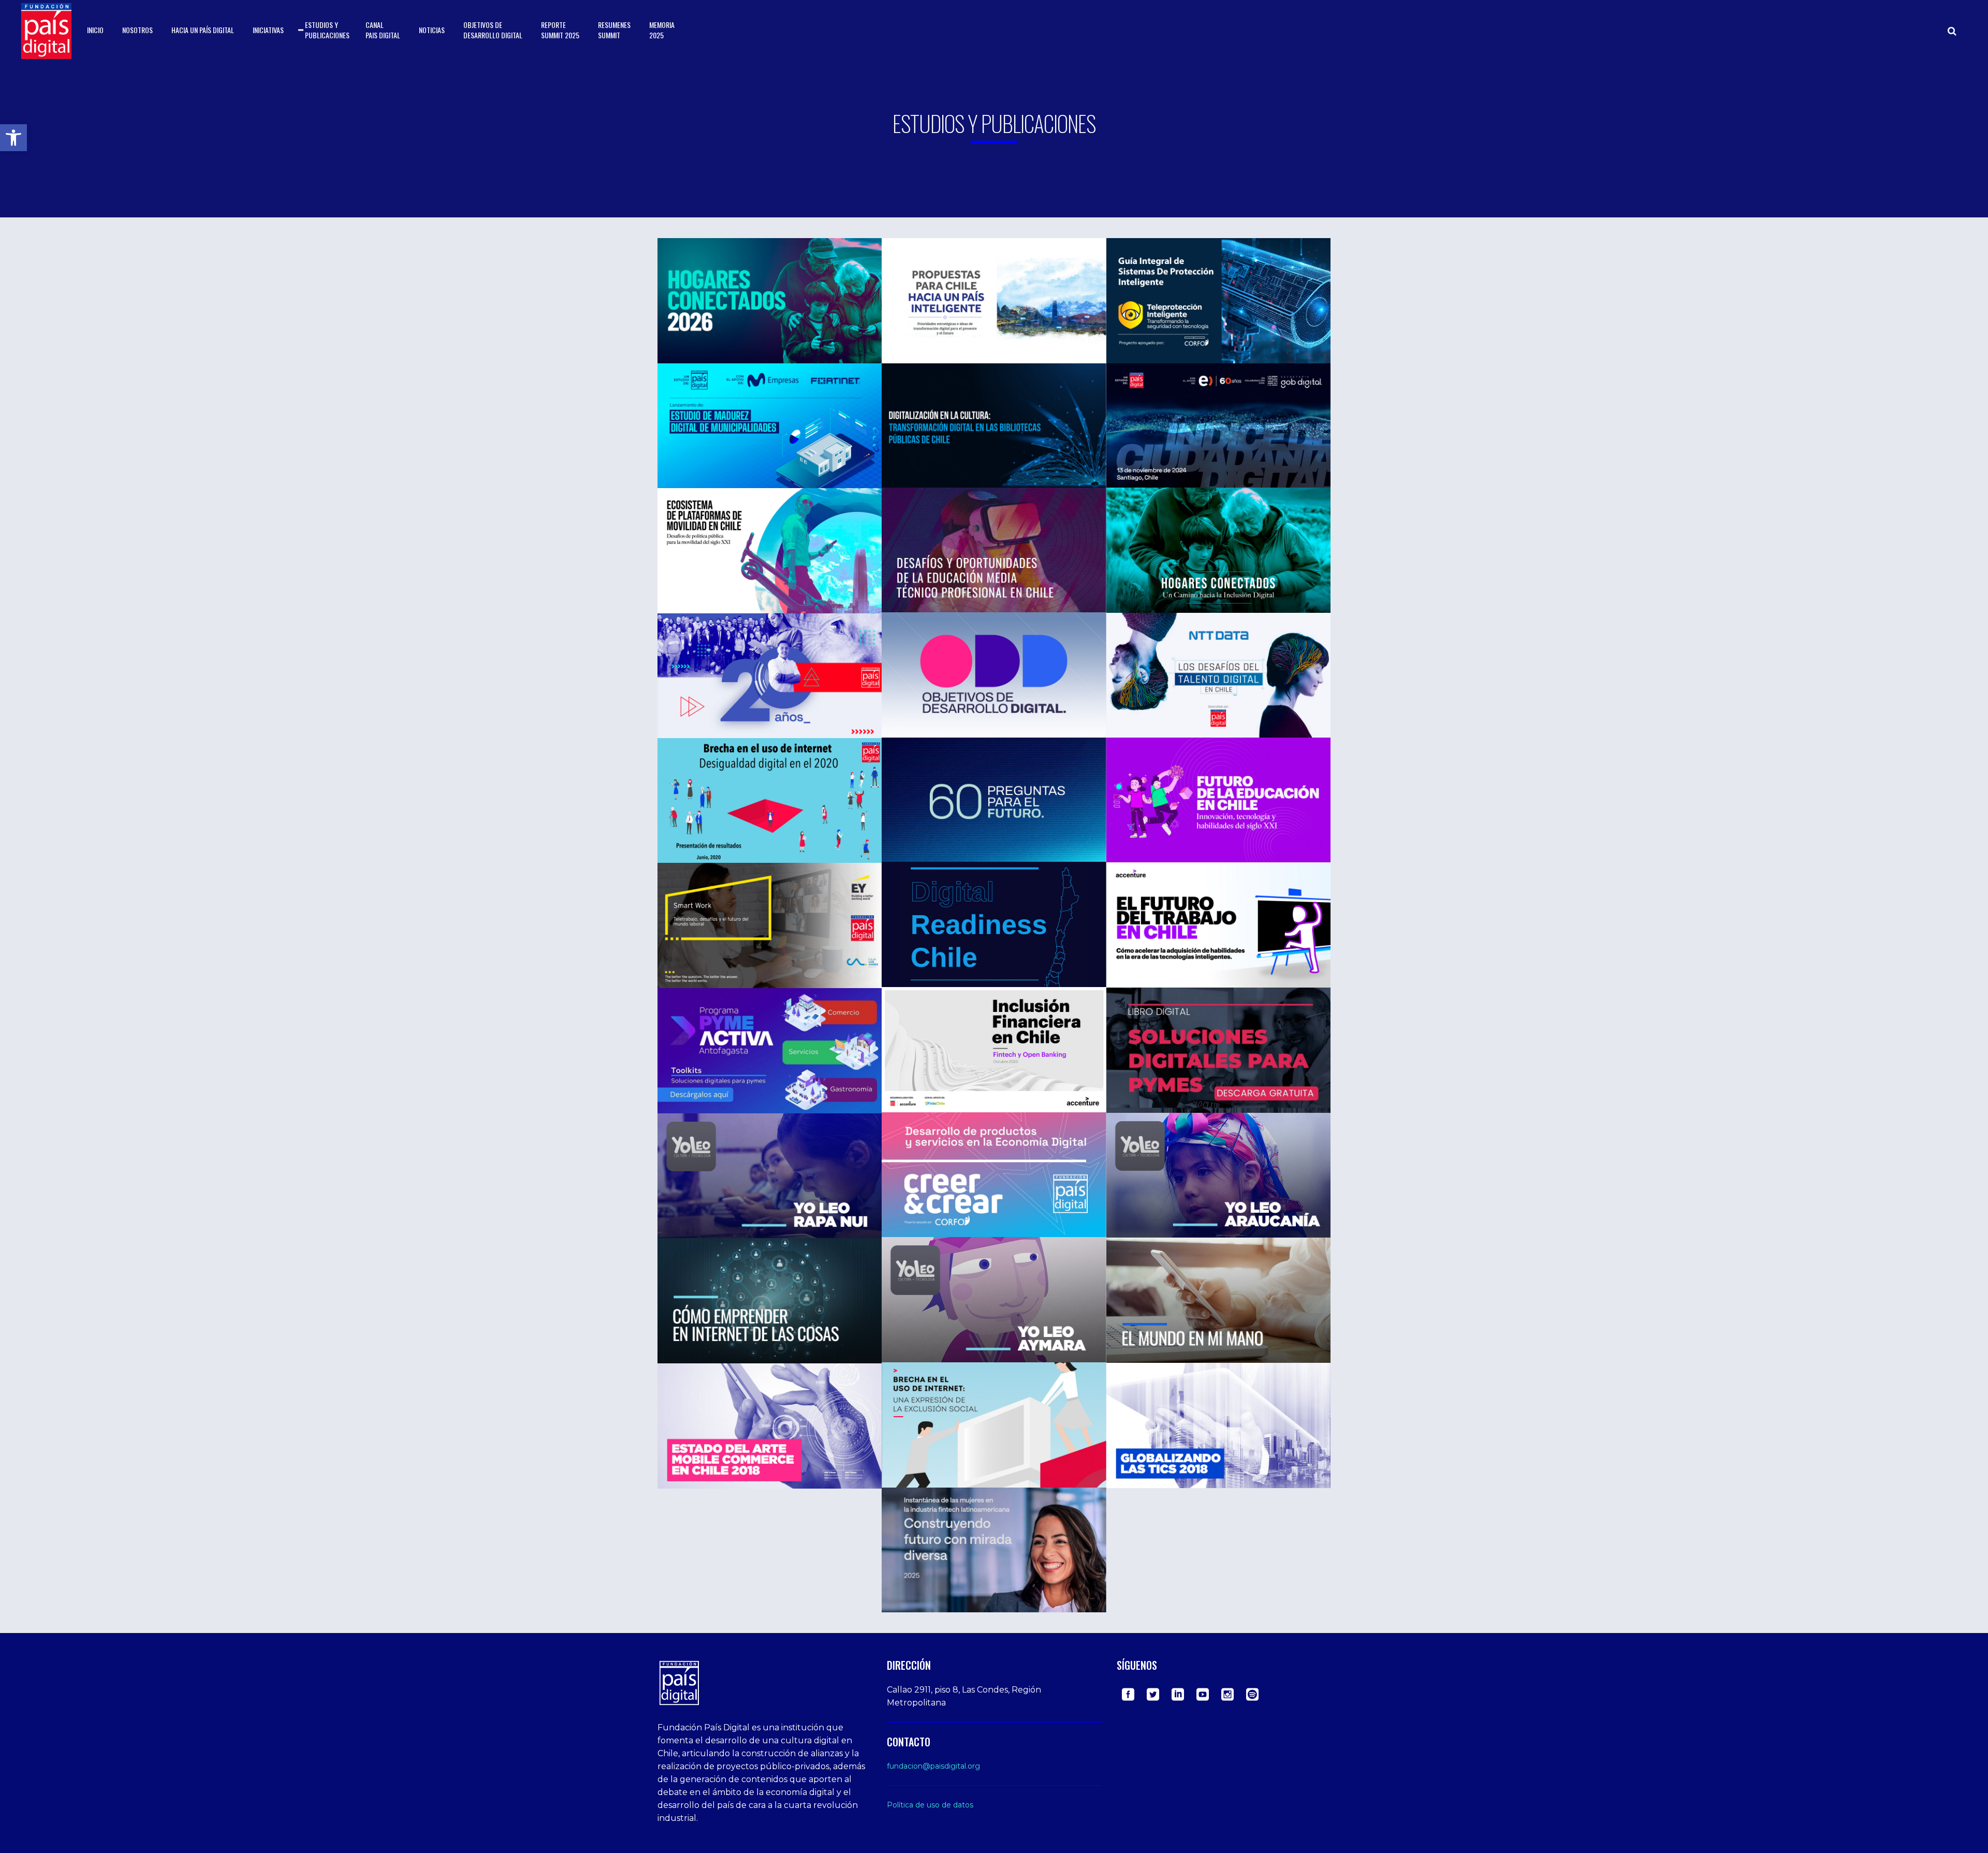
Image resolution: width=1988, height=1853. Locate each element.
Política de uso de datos (930, 1805)
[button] (13, 138)
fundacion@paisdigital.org (933, 1766)
